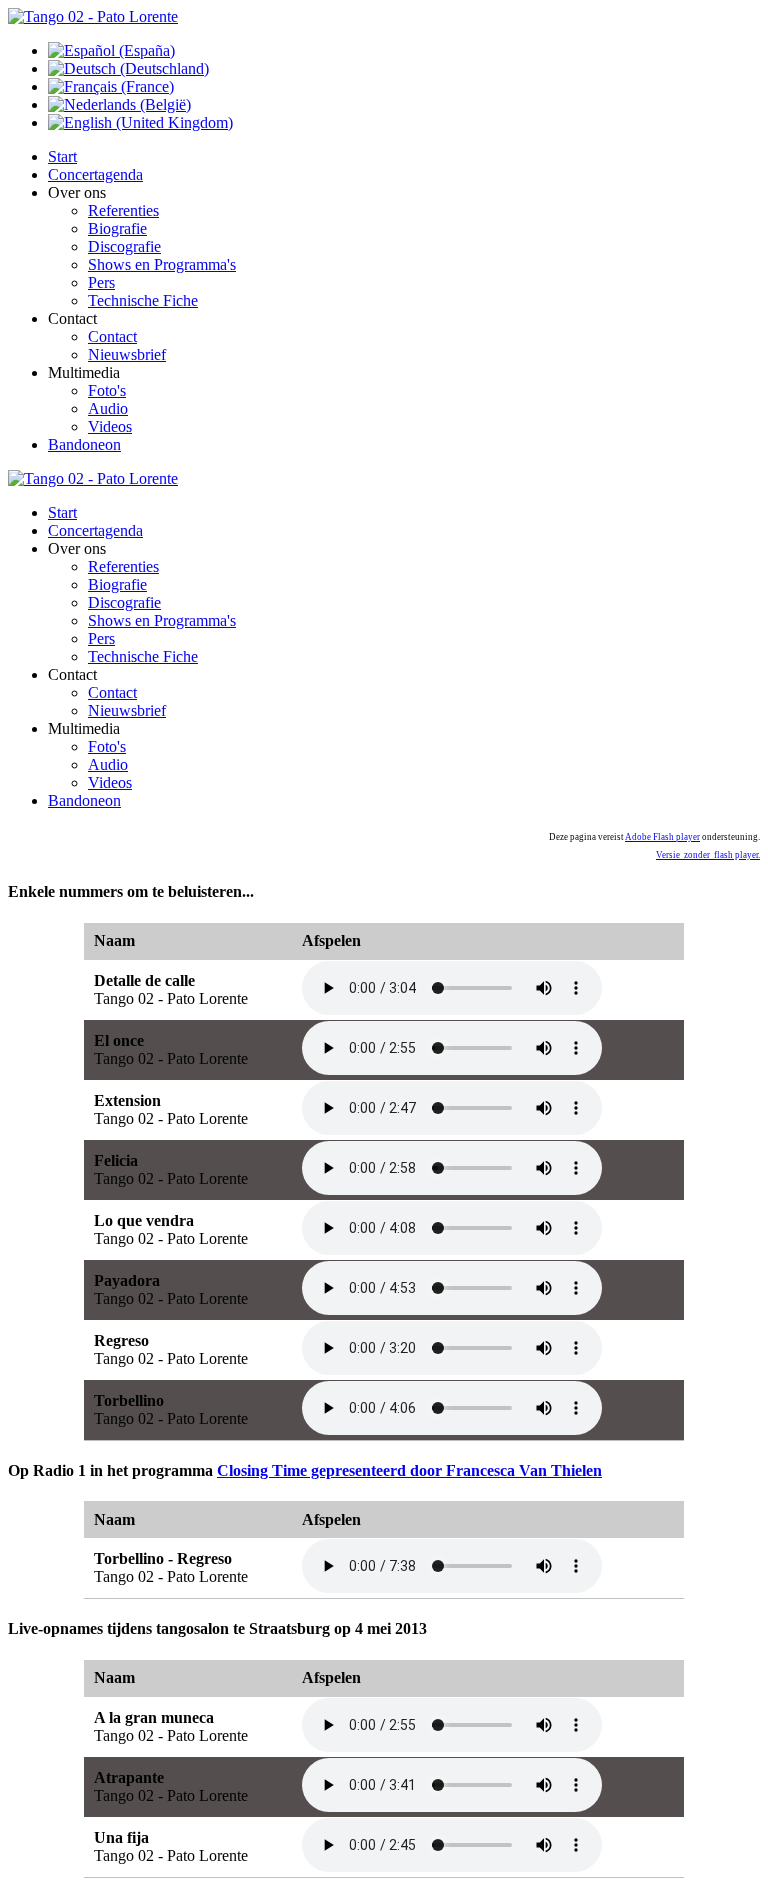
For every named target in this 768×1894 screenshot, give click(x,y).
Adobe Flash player (662, 837)
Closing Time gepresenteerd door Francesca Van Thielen (409, 1470)
